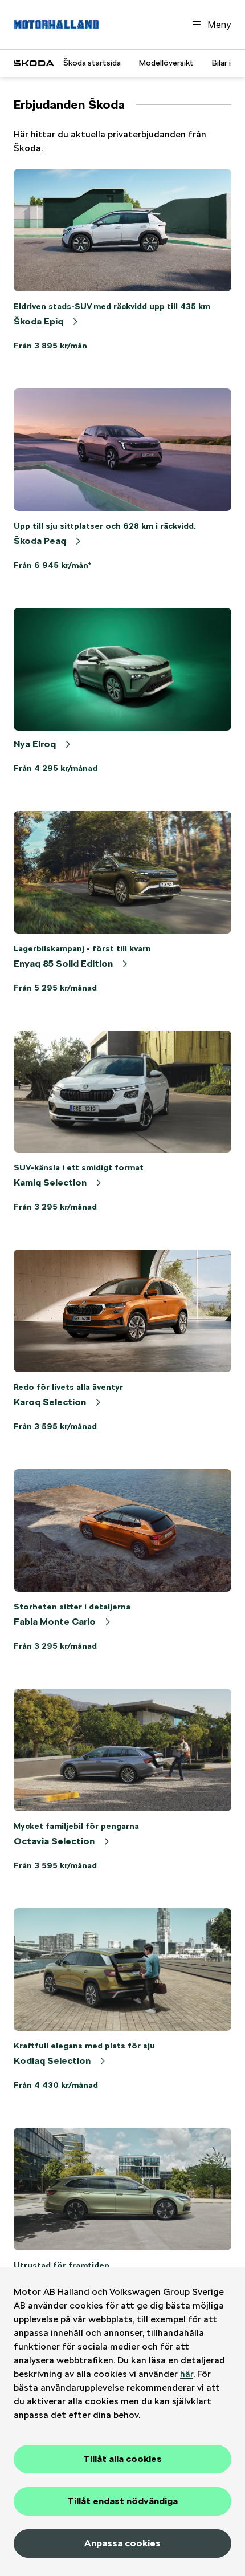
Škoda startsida (92, 63)
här (187, 2374)
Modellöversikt (166, 63)
